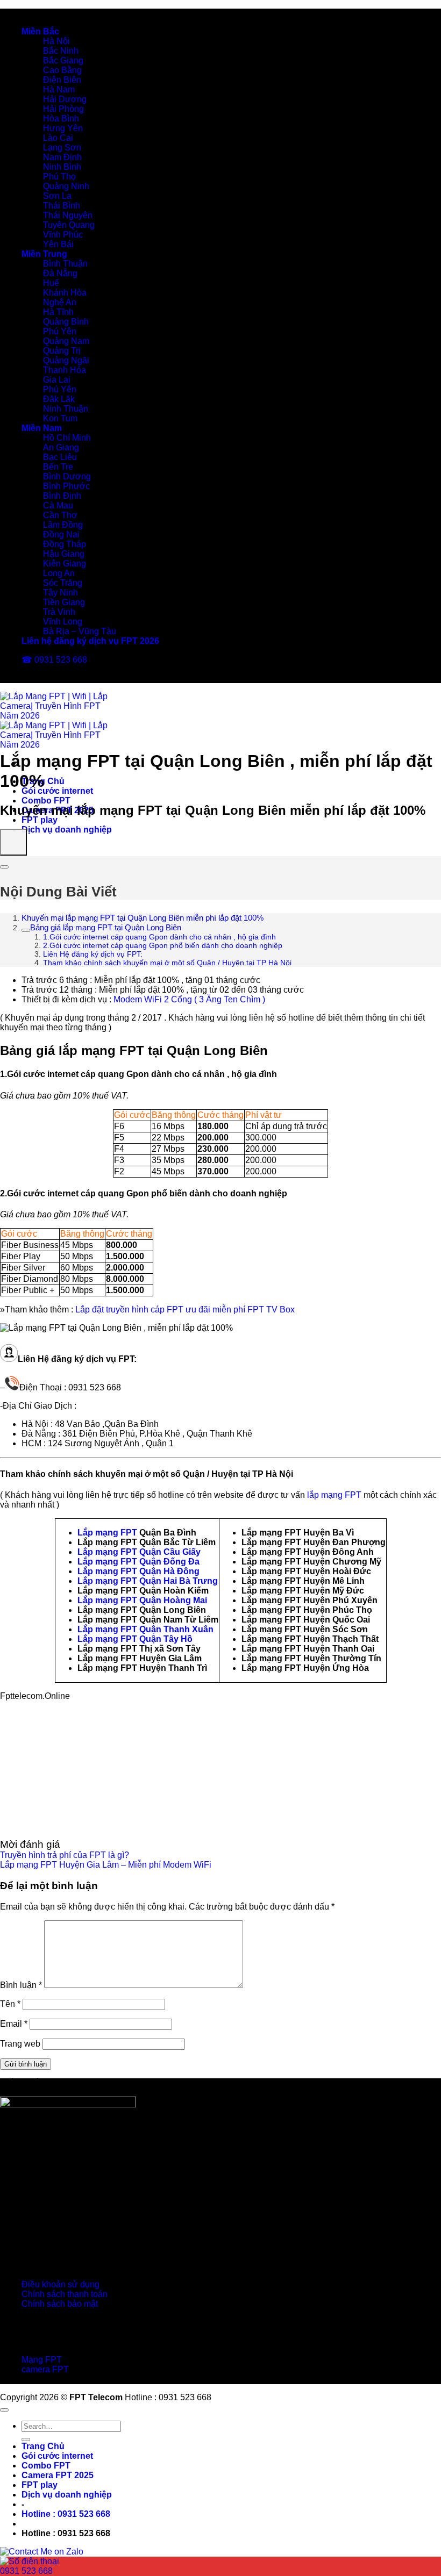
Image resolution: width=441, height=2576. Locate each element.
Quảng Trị (62, 351)
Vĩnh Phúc (63, 235)
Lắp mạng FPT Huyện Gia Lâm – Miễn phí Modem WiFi (106, 1865)
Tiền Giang (64, 602)
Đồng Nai (61, 534)
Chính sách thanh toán (65, 2294)
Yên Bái (58, 244)
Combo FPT (46, 801)
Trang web (20, 2044)
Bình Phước (66, 486)
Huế (51, 283)
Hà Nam (59, 89)
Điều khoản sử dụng (61, 2284)
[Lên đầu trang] (4, 2410)
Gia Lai (57, 380)
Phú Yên (60, 331)
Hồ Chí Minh (67, 438)
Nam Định (62, 157)
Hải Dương (65, 99)
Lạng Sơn (62, 148)
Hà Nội (56, 41)
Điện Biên (62, 80)
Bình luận (21, 1985)
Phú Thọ (59, 177)
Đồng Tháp (65, 544)
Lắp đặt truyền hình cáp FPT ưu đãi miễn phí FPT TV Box (185, 1309)
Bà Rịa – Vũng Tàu (80, 631)
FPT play (40, 820)
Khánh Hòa (65, 293)
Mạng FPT (42, 2360)
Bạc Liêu (60, 457)
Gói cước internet (57, 791)
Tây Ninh (61, 593)
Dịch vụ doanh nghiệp (67, 830)
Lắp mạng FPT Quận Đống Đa (138, 1562)
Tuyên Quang (69, 225)
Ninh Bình (62, 167)
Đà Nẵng (60, 273)
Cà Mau (58, 505)
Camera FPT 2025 (58, 2475)
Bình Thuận (65, 264)
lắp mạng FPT (334, 1495)
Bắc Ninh (61, 51)
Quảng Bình (66, 322)
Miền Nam (42, 428)
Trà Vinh (59, 612)
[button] (66, 2514)
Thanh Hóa (65, 370)
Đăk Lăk (59, 399)
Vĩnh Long (63, 622)
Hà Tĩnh (58, 312)
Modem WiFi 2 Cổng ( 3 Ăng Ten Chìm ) (189, 999)
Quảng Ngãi (66, 360)
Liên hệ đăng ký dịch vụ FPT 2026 (90, 641)
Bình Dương (67, 476)
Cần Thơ (60, 515)
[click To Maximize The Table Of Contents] (13, 842)
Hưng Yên (63, 128)
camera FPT (45, 2369)
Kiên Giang (65, 564)
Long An (59, 573)
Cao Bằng (62, 70)
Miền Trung (44, 254)
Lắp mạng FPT (107, 1533)
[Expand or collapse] (4, 867)
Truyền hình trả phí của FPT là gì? (65, 1855)
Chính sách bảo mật (60, 2304)
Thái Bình (62, 206)
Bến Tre (58, 467)
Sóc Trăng (63, 583)
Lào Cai (58, 138)
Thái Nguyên (68, 215)
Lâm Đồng (63, 525)
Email (14, 2024)
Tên (10, 2004)
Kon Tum (60, 418)
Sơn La (57, 196)
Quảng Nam (66, 341)
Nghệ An (60, 302)
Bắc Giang (63, 60)
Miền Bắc (40, 31)
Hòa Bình (61, 119)
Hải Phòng (63, 109)
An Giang (61, 447)
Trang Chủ (43, 2446)
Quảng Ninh (66, 186)
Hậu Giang (64, 554)
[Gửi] (26, 2439)
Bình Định (62, 496)
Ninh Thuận (66, 409)
